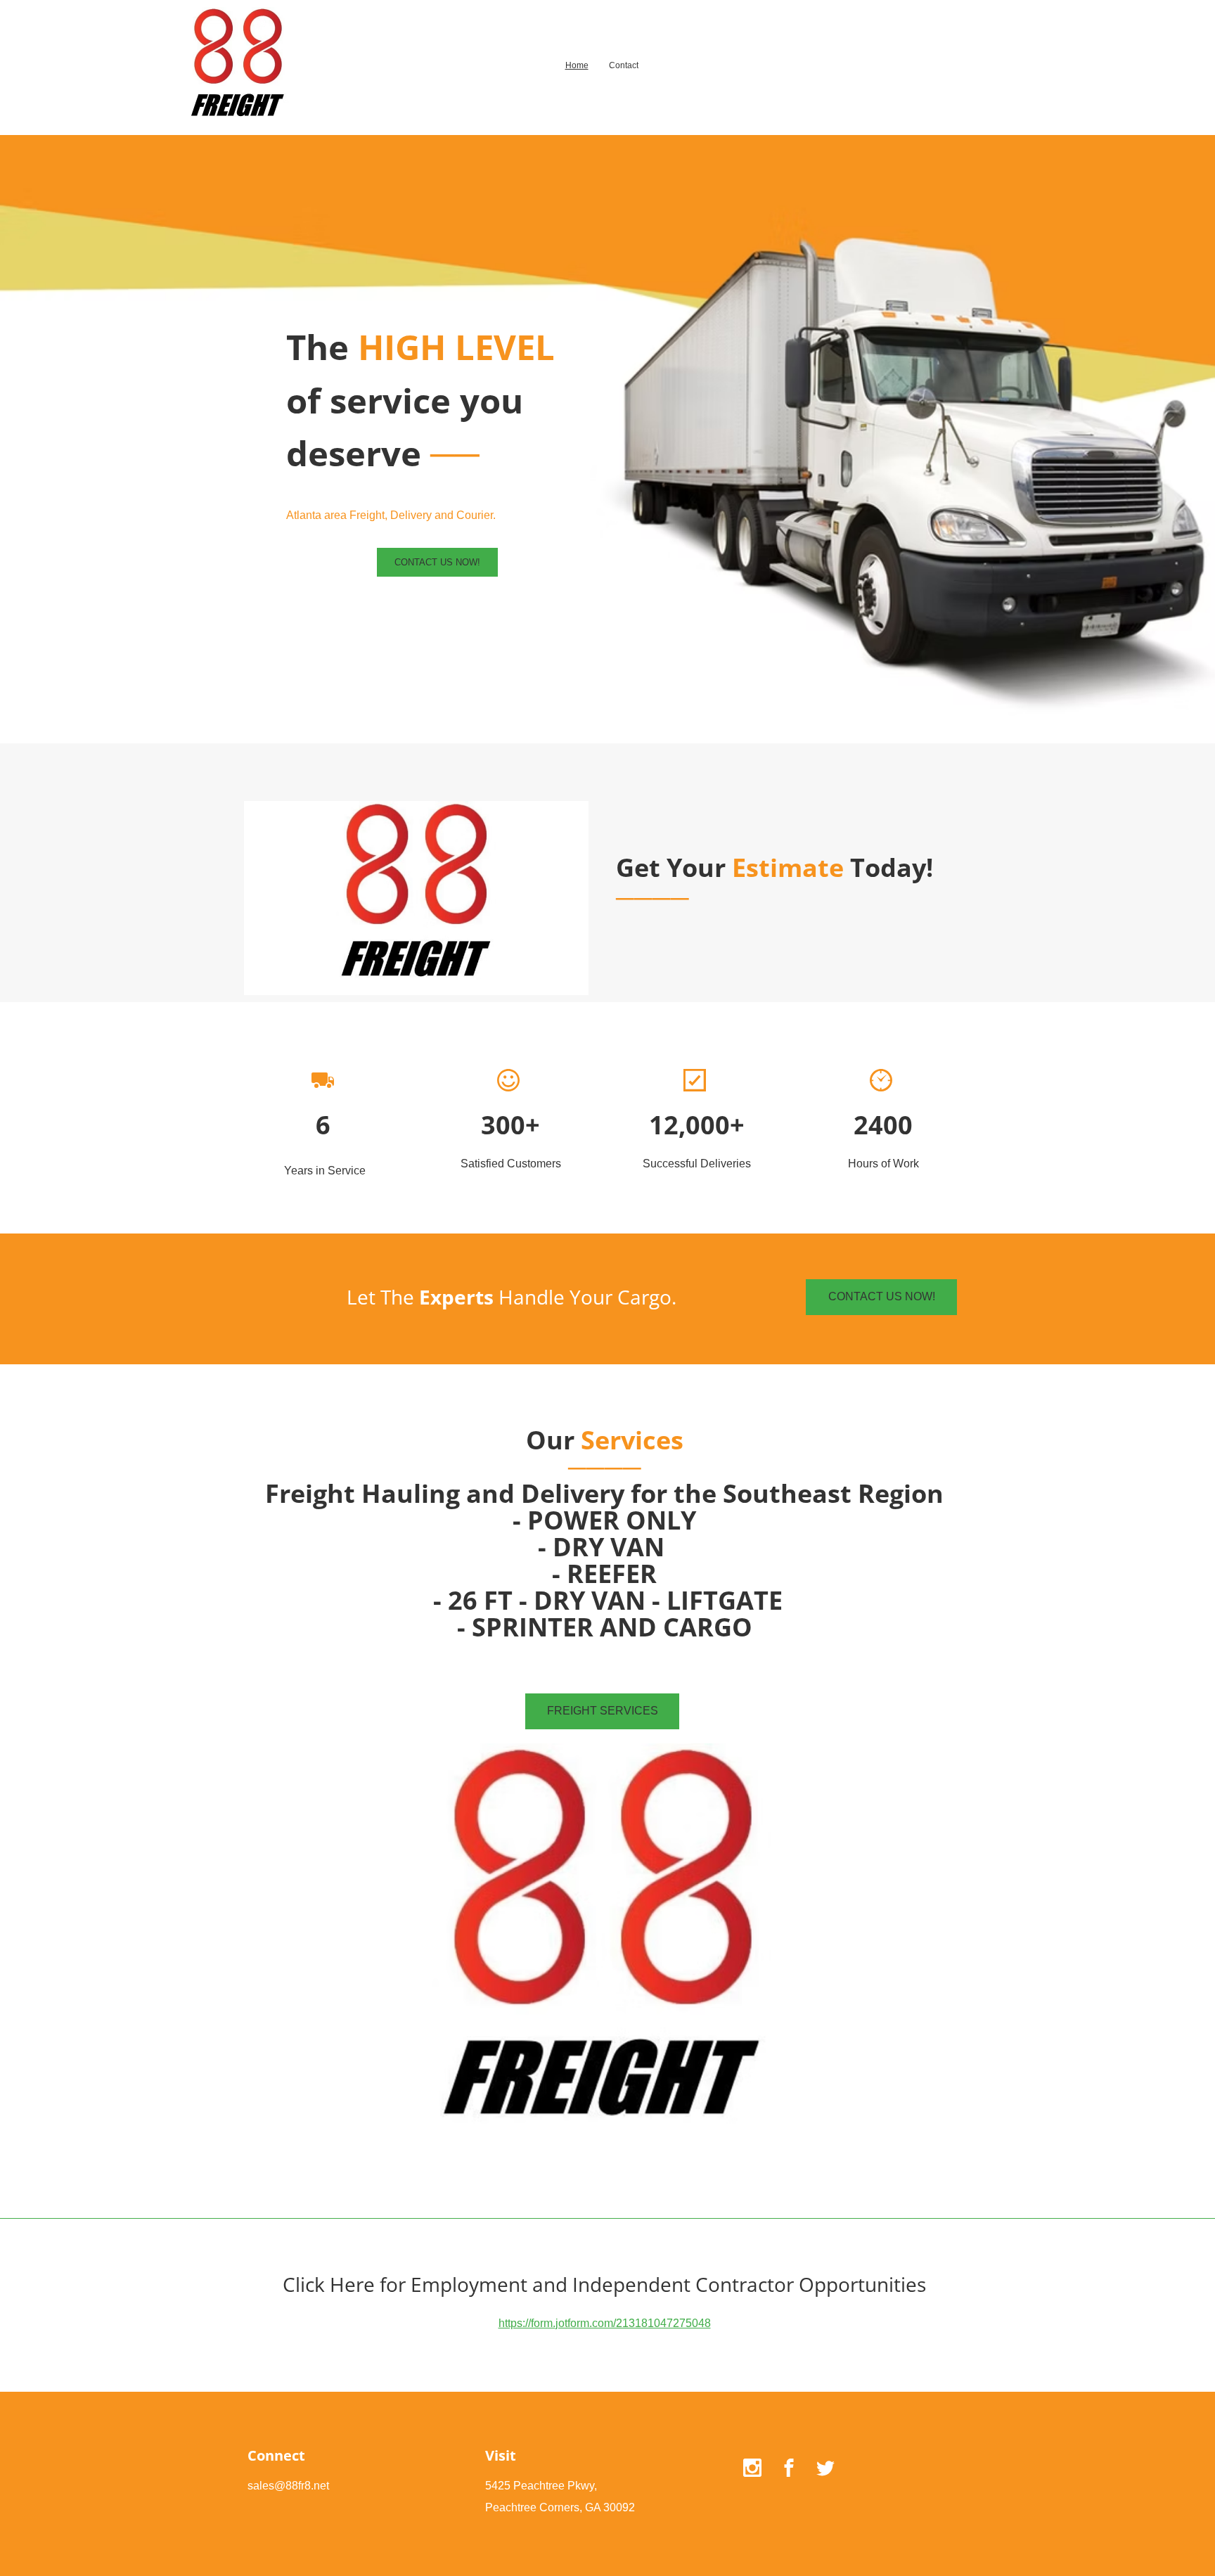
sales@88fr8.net (288, 2486)
